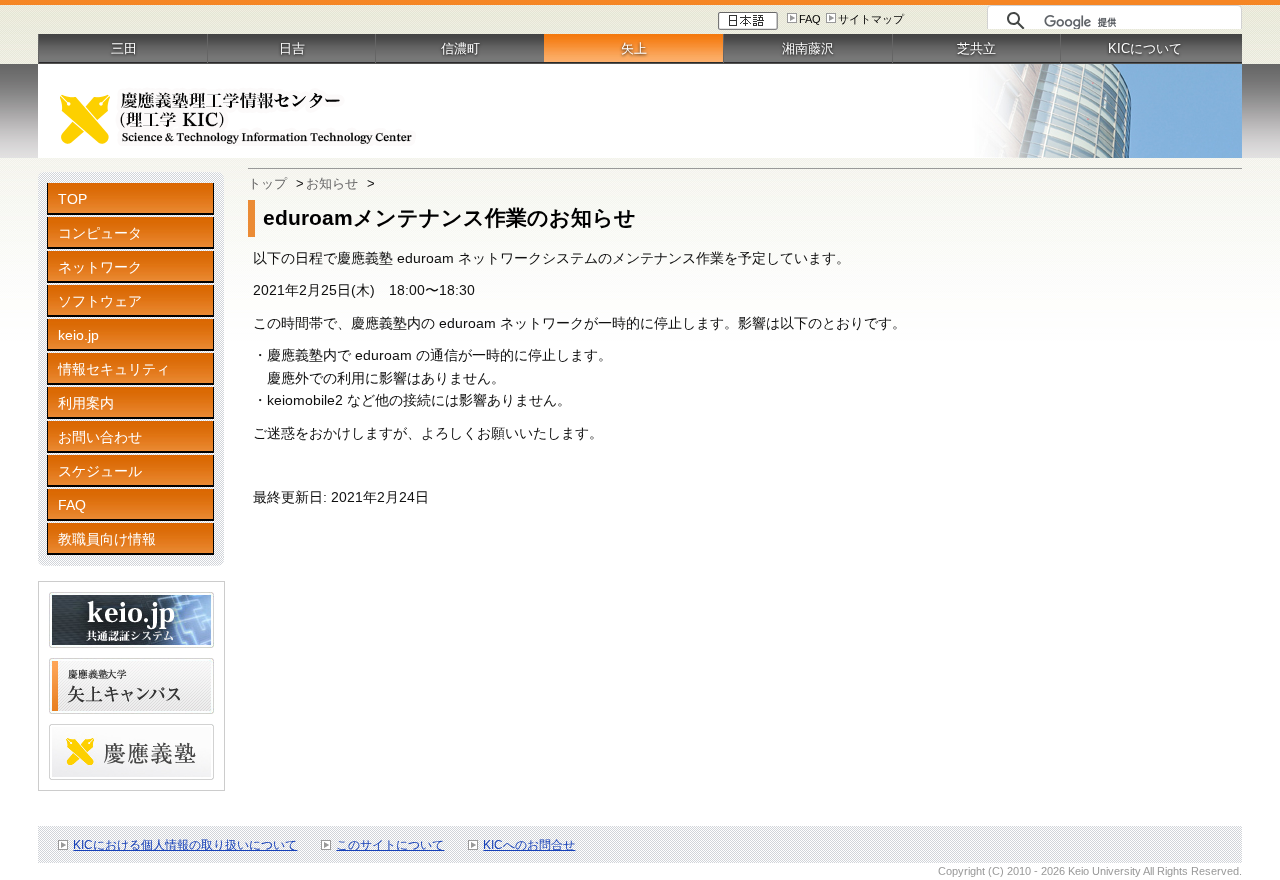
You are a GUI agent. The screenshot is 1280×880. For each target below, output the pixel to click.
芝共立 (976, 48)
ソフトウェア (100, 301)
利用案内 (86, 403)
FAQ (810, 19)
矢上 (634, 48)
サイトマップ (871, 19)
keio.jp (78, 335)
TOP (72, 199)
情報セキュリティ (114, 369)
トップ (267, 183)
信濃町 (460, 48)
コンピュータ (100, 233)
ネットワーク (100, 267)
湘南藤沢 (808, 48)
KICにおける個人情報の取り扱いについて (185, 845)
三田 (124, 48)
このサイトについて (390, 845)
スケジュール (100, 471)
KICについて (1145, 48)
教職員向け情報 (107, 539)
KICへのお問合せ (529, 845)
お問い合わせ (100, 437)
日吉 (292, 48)
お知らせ (332, 183)
